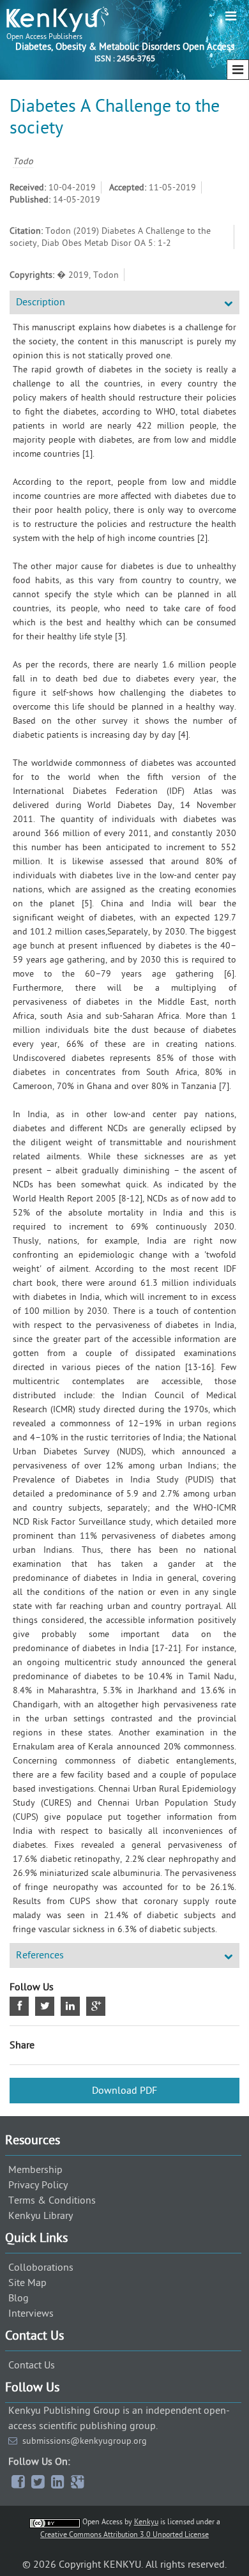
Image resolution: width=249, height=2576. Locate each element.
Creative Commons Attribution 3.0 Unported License (124, 2534)
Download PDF (124, 2091)
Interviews (31, 2313)
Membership (35, 2170)
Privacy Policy (38, 2185)
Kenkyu (146, 2522)
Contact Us (32, 2365)
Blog (19, 2298)
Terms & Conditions (52, 2200)
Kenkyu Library (41, 2216)
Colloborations (41, 2267)
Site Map (27, 2283)
